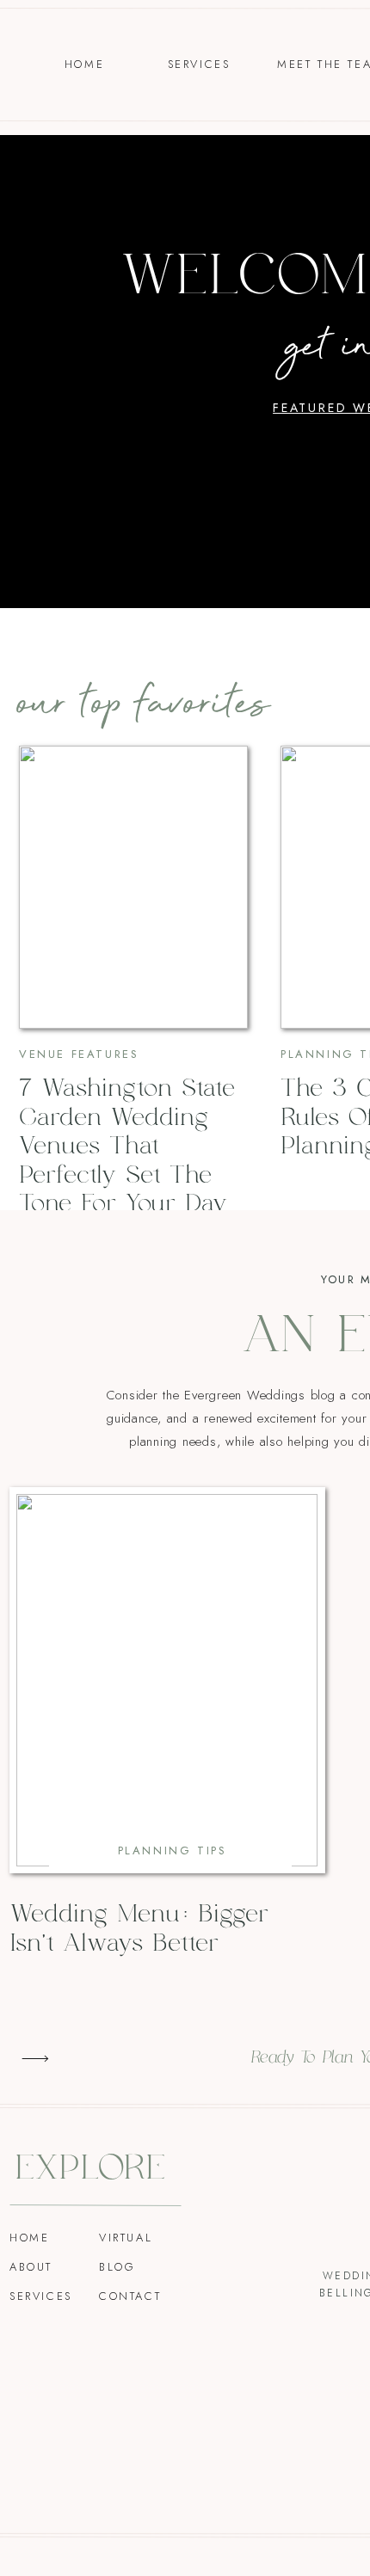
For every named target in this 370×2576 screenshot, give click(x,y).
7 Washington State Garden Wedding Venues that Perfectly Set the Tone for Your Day (127, 1147)
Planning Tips (173, 1851)
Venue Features (79, 1054)
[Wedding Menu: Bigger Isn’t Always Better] (167, 1680)
